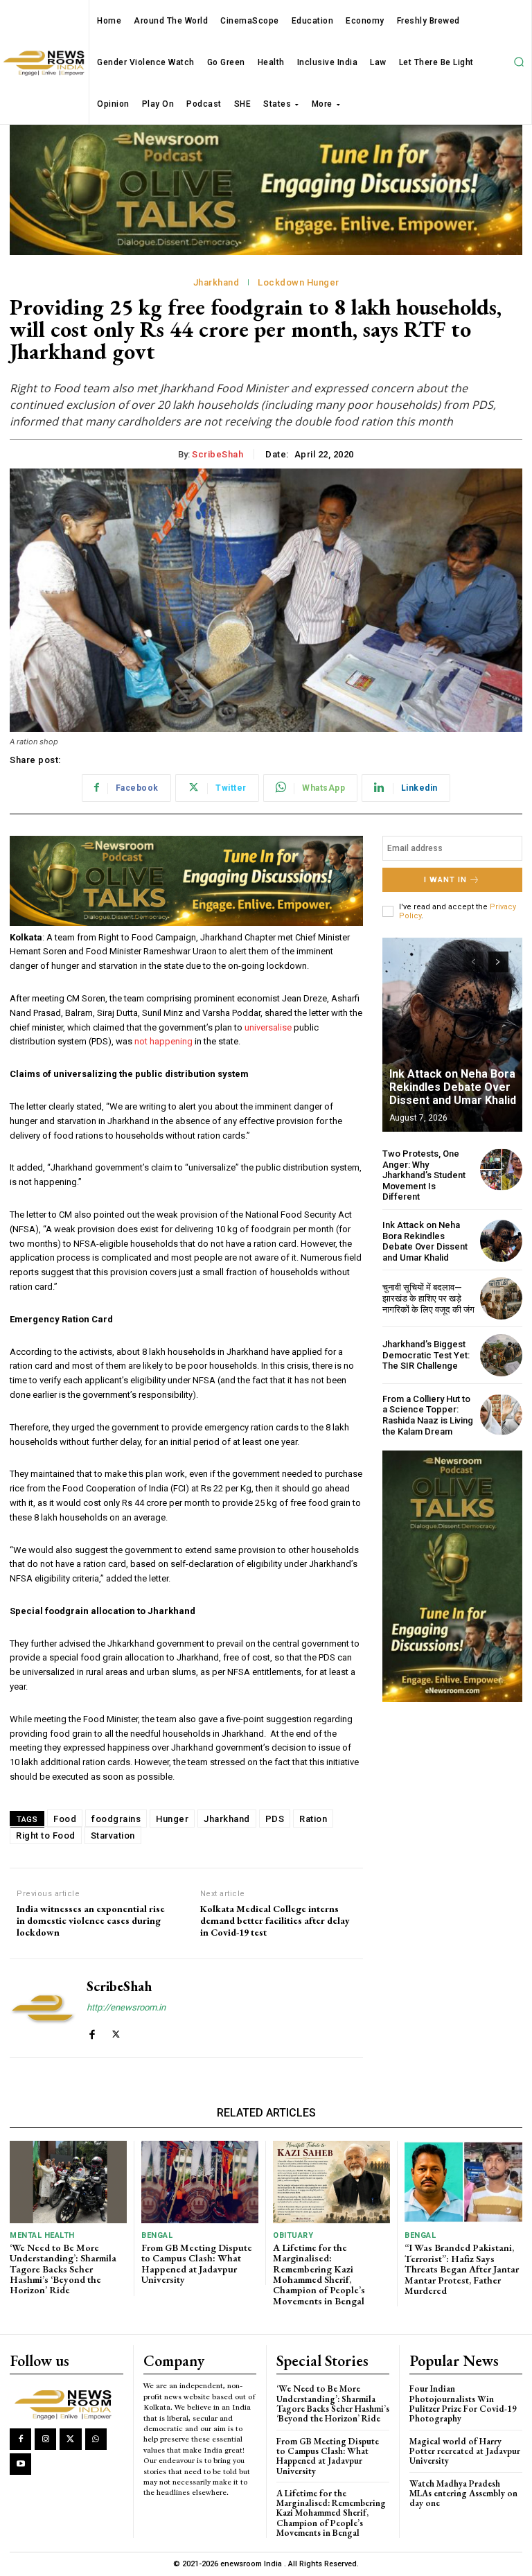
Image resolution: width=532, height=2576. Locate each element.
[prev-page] (473, 962)
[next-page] (498, 962)
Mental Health (42, 2235)
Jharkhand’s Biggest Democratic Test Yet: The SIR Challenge (426, 1355)
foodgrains (116, 1819)
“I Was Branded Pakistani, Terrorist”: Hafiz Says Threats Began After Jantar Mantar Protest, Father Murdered (462, 2269)
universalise (268, 1027)
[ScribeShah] (43, 2008)
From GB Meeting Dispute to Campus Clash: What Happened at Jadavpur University (197, 2263)
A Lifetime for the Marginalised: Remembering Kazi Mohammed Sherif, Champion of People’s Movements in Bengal (319, 2274)
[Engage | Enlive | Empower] (66, 2403)
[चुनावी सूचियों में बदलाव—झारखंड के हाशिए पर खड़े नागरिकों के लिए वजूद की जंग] (501, 1298)
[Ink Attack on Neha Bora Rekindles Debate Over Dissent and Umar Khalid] (452, 1035)
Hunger (172, 1819)
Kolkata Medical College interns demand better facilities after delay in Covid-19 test (275, 1920)
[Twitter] (116, 2031)
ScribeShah (218, 454)
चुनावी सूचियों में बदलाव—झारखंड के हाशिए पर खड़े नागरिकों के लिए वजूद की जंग (428, 1298)
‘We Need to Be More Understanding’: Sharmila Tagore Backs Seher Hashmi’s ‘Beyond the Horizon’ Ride (63, 2269)
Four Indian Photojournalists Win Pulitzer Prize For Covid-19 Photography (463, 2403)
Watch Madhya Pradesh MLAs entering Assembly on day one (463, 2494)
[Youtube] (20, 2464)
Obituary (293, 2235)
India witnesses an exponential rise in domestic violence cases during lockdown (91, 1920)
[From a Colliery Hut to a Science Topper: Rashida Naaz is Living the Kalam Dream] (501, 1415)
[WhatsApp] (96, 2439)
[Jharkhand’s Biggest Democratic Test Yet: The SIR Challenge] (501, 1355)
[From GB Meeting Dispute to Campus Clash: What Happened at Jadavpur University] (200, 2182)
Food (65, 1819)
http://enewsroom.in (126, 2007)
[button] (519, 62)
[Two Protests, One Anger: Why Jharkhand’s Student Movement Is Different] (501, 1169)
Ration (313, 1819)
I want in (445, 880)
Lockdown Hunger (299, 282)
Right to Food (46, 1835)
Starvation (113, 1835)
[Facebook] (92, 2031)
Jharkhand (216, 282)
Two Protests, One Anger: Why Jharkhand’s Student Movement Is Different (424, 1175)
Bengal (157, 2235)
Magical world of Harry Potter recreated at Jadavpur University (465, 2451)
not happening (163, 1041)
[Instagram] (45, 2439)
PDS (275, 1819)
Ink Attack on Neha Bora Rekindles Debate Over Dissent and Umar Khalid (453, 1087)
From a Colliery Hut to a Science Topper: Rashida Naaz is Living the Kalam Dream (428, 1415)
